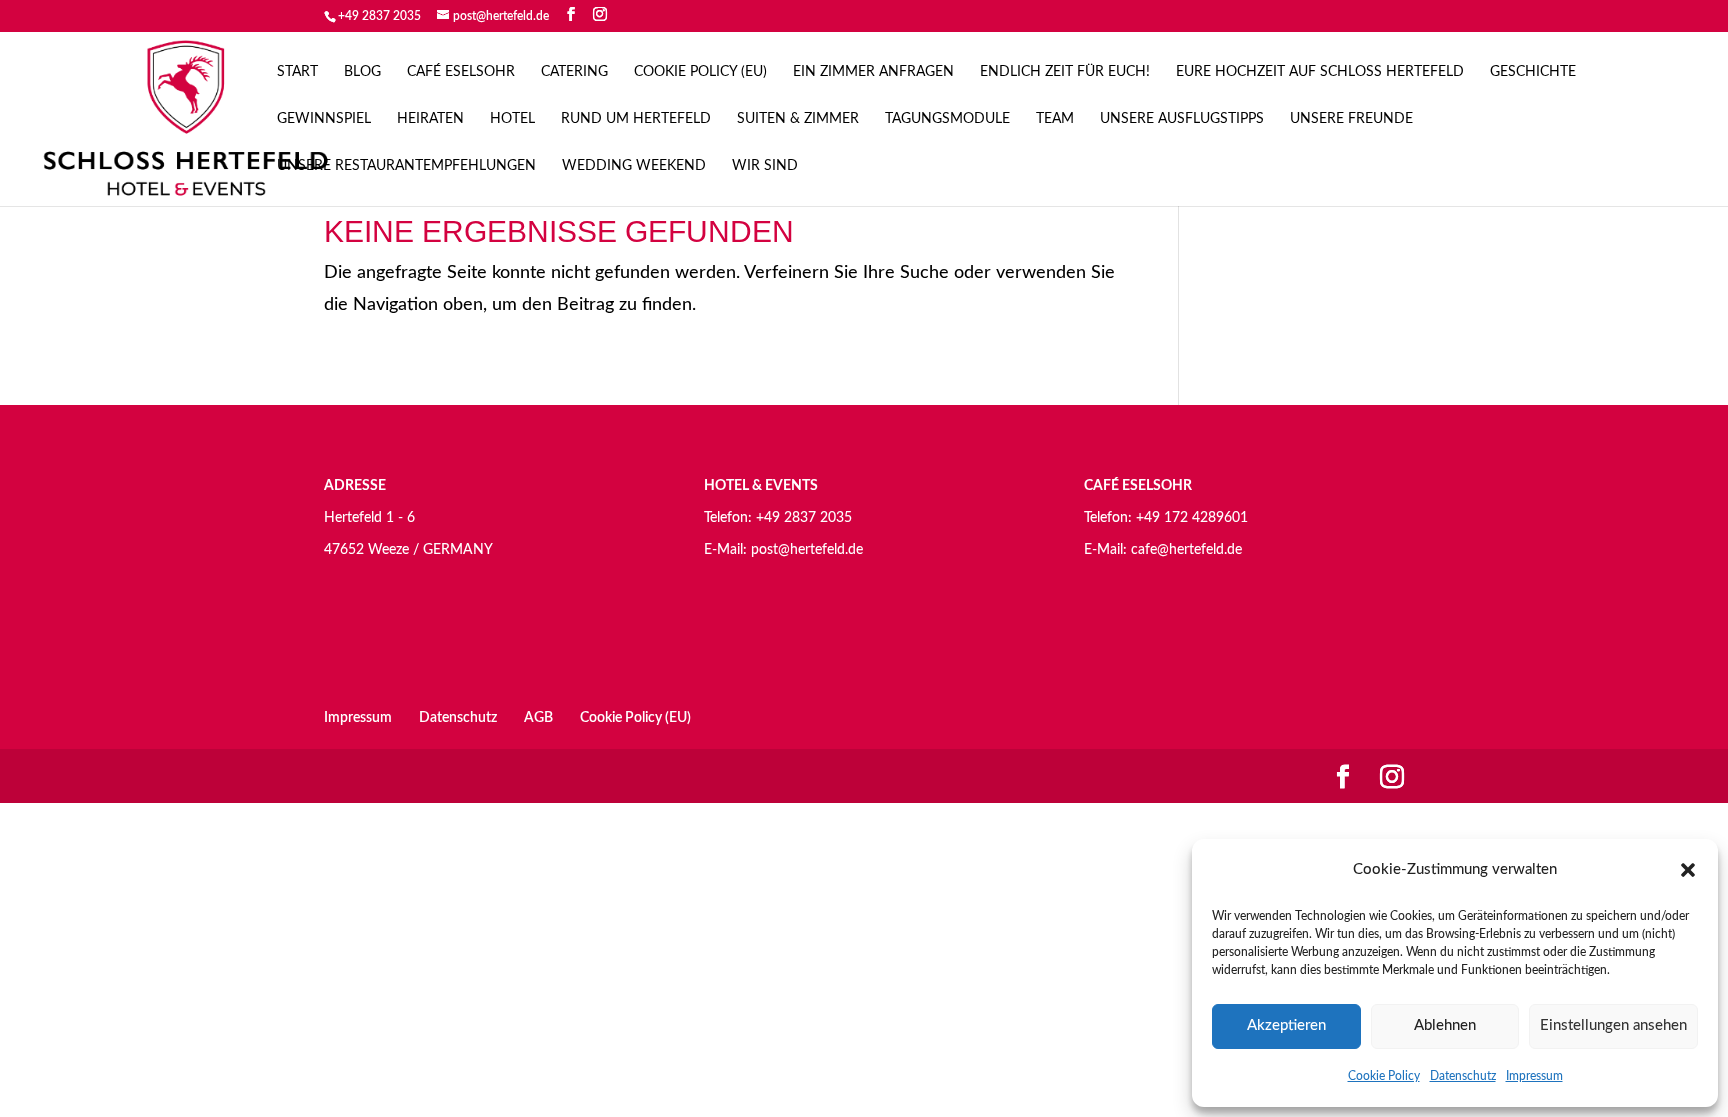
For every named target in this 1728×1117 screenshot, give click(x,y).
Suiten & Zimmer (798, 119)
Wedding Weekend (634, 166)
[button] (1688, 870)
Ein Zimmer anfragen (873, 72)
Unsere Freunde (1351, 119)
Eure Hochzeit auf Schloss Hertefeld (1320, 72)
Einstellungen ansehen (1613, 1025)
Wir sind (765, 166)
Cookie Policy (1384, 1076)
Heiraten (430, 119)
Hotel (512, 119)
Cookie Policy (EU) (700, 72)
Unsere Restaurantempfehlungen (406, 166)
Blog (362, 72)
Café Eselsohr (461, 72)
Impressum (1534, 1076)
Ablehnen (1445, 1025)
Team (1055, 119)
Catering (574, 72)
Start (297, 72)
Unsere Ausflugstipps (1182, 119)
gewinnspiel (324, 119)
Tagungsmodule (947, 119)
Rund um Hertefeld (636, 119)
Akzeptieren (1286, 1025)
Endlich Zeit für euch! (1065, 72)
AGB (538, 718)
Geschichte (1533, 72)
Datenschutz (1463, 1076)
